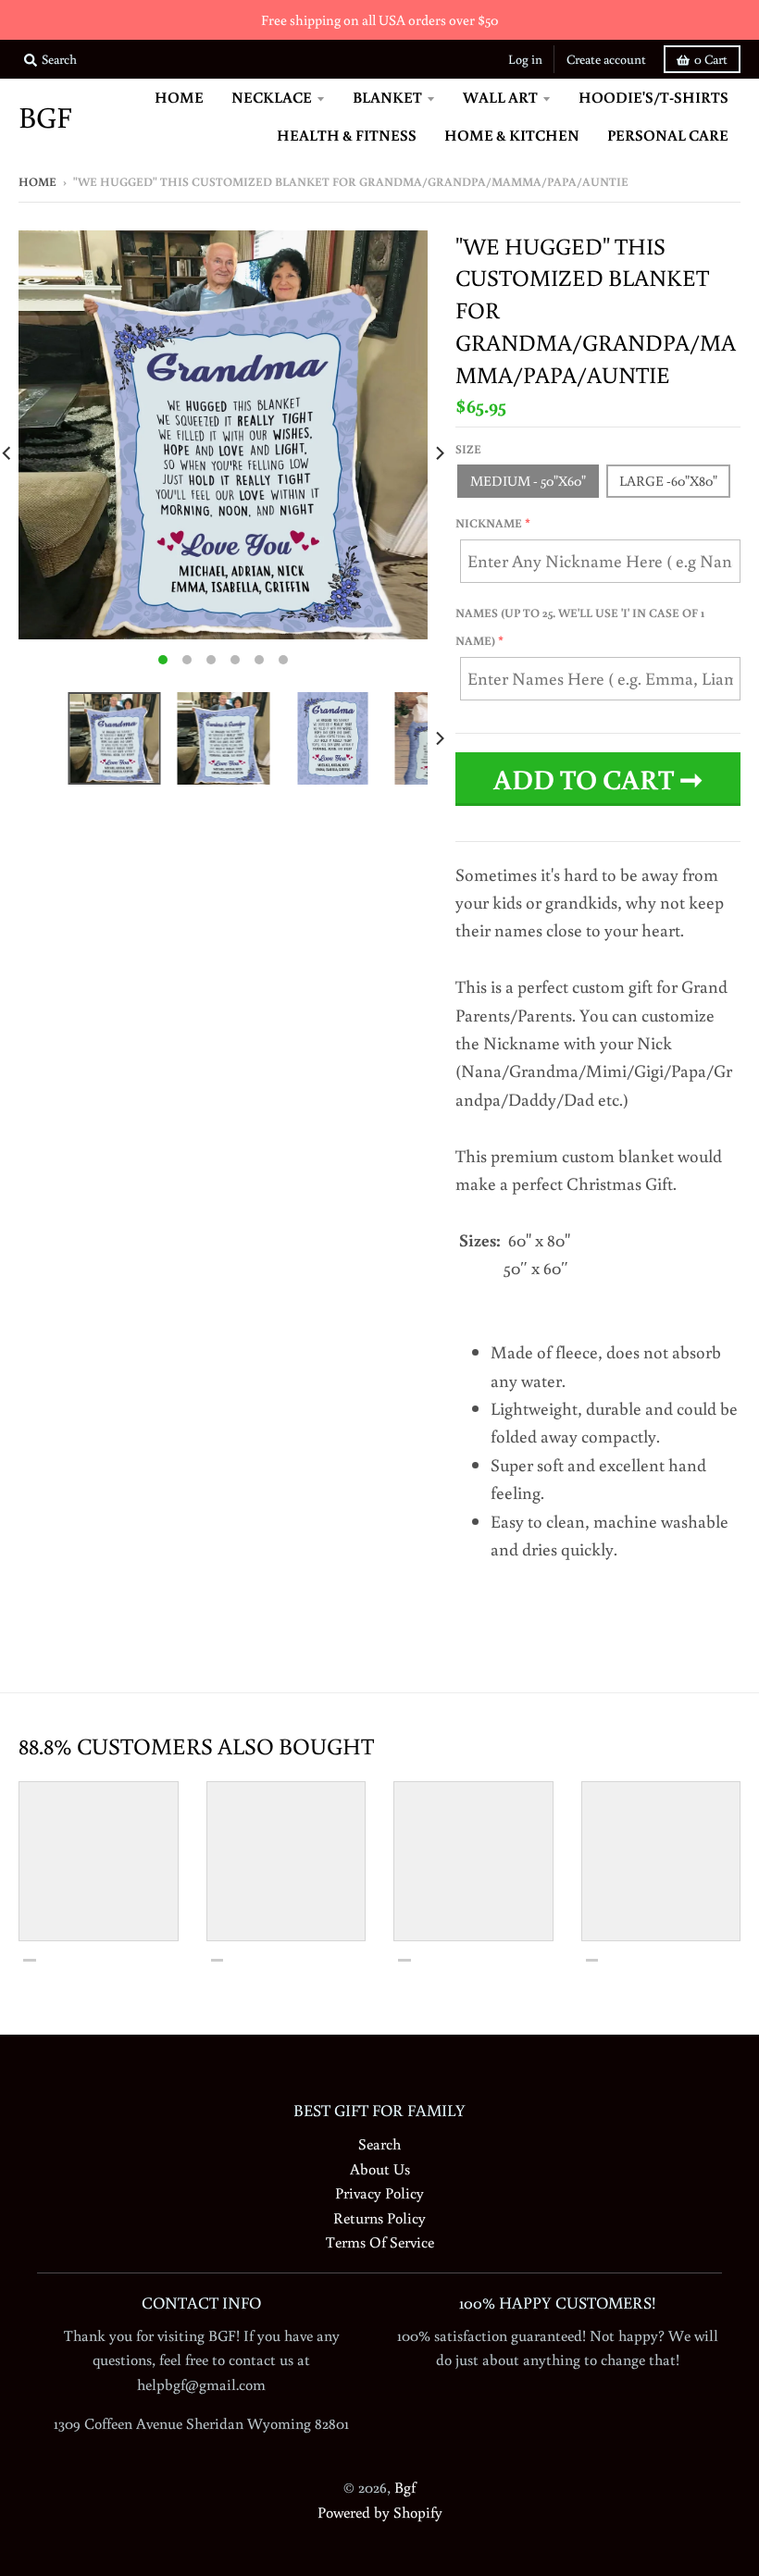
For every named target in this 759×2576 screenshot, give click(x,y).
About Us (380, 2168)
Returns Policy (379, 2217)
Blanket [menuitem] (387, 97)
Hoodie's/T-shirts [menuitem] (653, 97)
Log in (525, 59)
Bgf (45, 117)
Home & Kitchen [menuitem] (512, 135)
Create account (606, 59)
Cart (711, 59)
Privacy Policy (379, 2192)
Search (379, 2143)
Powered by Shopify (380, 2512)
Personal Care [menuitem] (668, 135)
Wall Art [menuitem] (500, 97)
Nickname (489, 523)
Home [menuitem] (179, 97)
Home (37, 182)
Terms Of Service (380, 2242)
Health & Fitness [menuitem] (347, 135)
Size (468, 449)
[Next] (439, 453)
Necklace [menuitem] (272, 97)
